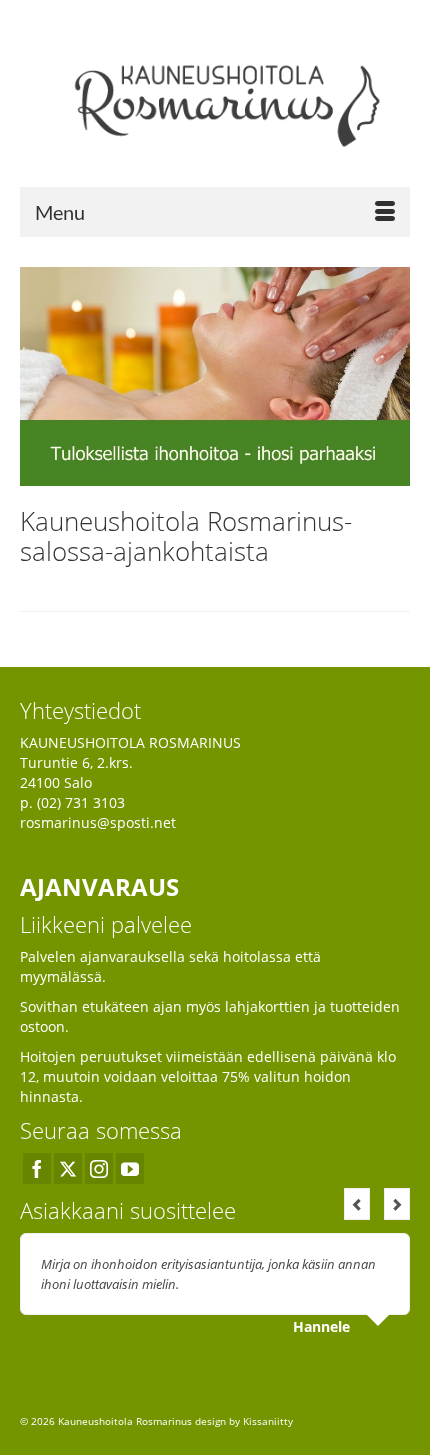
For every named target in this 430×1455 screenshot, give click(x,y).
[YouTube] (130, 1168)
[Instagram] (99, 1168)
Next (397, 1204)
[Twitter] (68, 1168)
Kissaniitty (268, 1421)
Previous (357, 1204)
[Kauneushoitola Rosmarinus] (215, 100)
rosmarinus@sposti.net (98, 822)
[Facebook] (37, 1168)
